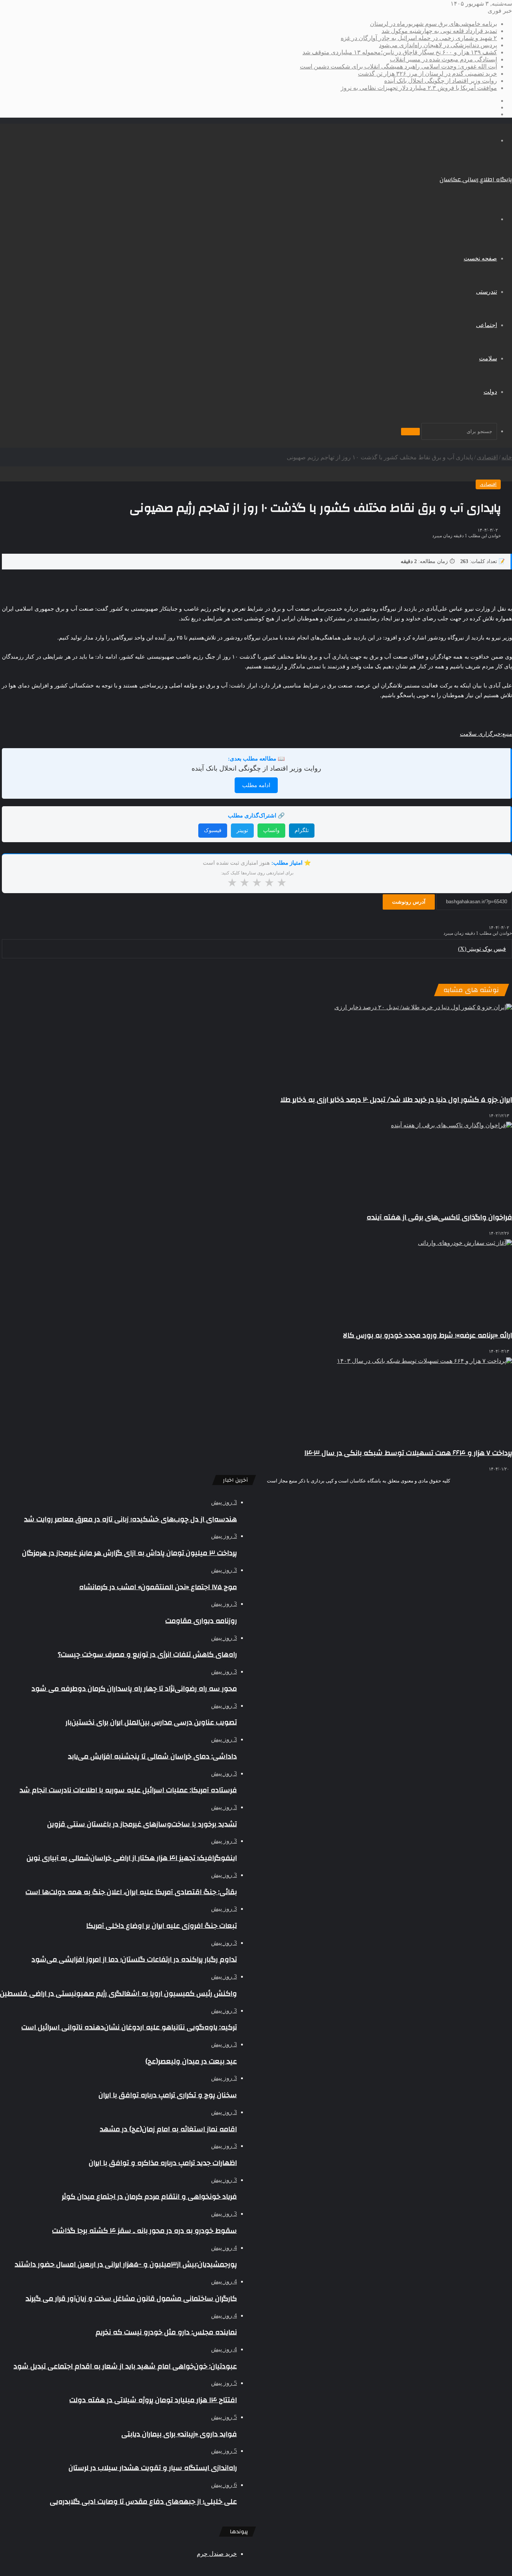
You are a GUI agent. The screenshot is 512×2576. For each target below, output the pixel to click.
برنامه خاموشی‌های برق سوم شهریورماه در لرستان (433, 24)
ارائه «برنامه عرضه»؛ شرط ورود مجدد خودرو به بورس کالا (427, 1335)
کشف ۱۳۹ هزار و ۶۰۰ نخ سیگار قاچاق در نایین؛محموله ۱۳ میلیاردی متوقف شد (400, 52)
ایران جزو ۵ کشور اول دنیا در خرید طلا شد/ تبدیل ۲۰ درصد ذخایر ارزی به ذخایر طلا (396, 1100)
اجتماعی (487, 325)
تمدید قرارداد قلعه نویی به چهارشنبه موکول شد (439, 31)
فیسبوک (213, 830)
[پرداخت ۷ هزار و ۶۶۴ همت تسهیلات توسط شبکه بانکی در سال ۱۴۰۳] (257, 1399)
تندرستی (487, 292)
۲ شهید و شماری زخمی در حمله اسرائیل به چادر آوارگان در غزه (419, 38)
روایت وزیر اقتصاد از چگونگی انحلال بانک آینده (441, 81)
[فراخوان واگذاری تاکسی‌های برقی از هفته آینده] (257, 1163)
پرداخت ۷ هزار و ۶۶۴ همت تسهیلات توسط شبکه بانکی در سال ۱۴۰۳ (408, 1453)
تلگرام (302, 830)
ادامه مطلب (256, 785)
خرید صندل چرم (217, 2554)
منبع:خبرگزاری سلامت (486, 734)
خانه (507, 457)
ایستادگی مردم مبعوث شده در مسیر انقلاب (443, 59)
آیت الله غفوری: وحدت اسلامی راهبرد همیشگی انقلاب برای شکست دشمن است (398, 66)
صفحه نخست (480, 258)
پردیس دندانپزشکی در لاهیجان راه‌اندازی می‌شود (438, 45)
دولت (490, 392)
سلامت (488, 358)
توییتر (242, 830)
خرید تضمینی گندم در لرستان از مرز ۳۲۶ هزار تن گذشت (427, 74)
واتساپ (271, 830)
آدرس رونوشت (409, 902)
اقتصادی (487, 457)
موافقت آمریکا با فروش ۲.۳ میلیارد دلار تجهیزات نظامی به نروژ (419, 88)
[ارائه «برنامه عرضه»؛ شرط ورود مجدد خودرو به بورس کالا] (257, 1281)
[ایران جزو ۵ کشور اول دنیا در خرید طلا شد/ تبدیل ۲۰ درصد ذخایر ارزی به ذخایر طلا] (257, 1045)
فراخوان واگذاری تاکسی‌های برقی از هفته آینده (439, 1217)
